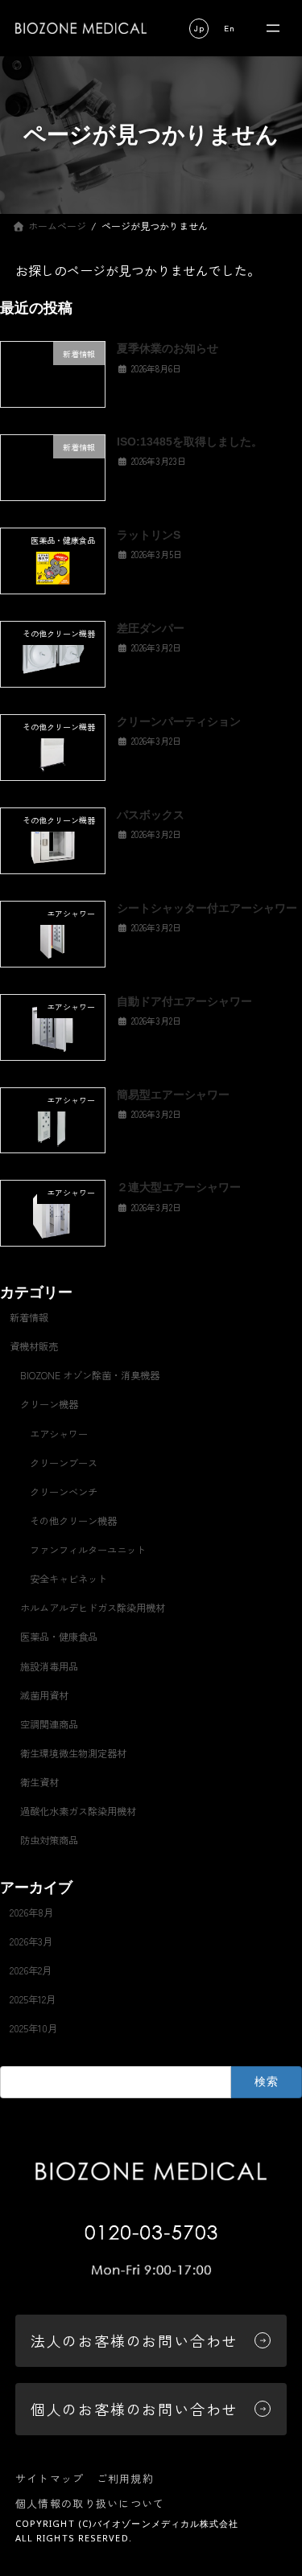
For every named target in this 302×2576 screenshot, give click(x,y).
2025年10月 (33, 2028)
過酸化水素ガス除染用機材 (78, 1811)
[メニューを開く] (273, 29)
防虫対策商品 (49, 1841)
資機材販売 (34, 1346)
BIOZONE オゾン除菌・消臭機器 (90, 1376)
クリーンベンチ (64, 1492)
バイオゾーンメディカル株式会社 (166, 2523)
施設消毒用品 (49, 1666)
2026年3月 (31, 1941)
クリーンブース (64, 1463)
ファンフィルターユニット (88, 1550)
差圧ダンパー (151, 628)
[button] (199, 29)
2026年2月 (31, 1970)
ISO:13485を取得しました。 (190, 442)
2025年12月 (33, 1999)
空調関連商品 (49, 1724)
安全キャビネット (68, 1579)
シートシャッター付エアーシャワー (207, 908)
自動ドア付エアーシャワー (184, 1001)
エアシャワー (59, 1434)
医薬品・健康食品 (59, 1637)
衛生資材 (39, 1782)
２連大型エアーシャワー (179, 1188)
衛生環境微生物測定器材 (73, 1753)
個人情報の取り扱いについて (90, 2503)
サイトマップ (50, 2478)
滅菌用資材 (44, 1695)
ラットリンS (149, 535)
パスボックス (151, 815)
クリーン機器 (49, 1405)
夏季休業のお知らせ (168, 349)
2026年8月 (31, 1912)
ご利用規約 (126, 2478)
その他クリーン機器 (73, 1521)
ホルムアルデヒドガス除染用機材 (93, 1608)
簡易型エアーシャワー (173, 1095)
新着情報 (29, 1317)
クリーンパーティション (179, 721)
